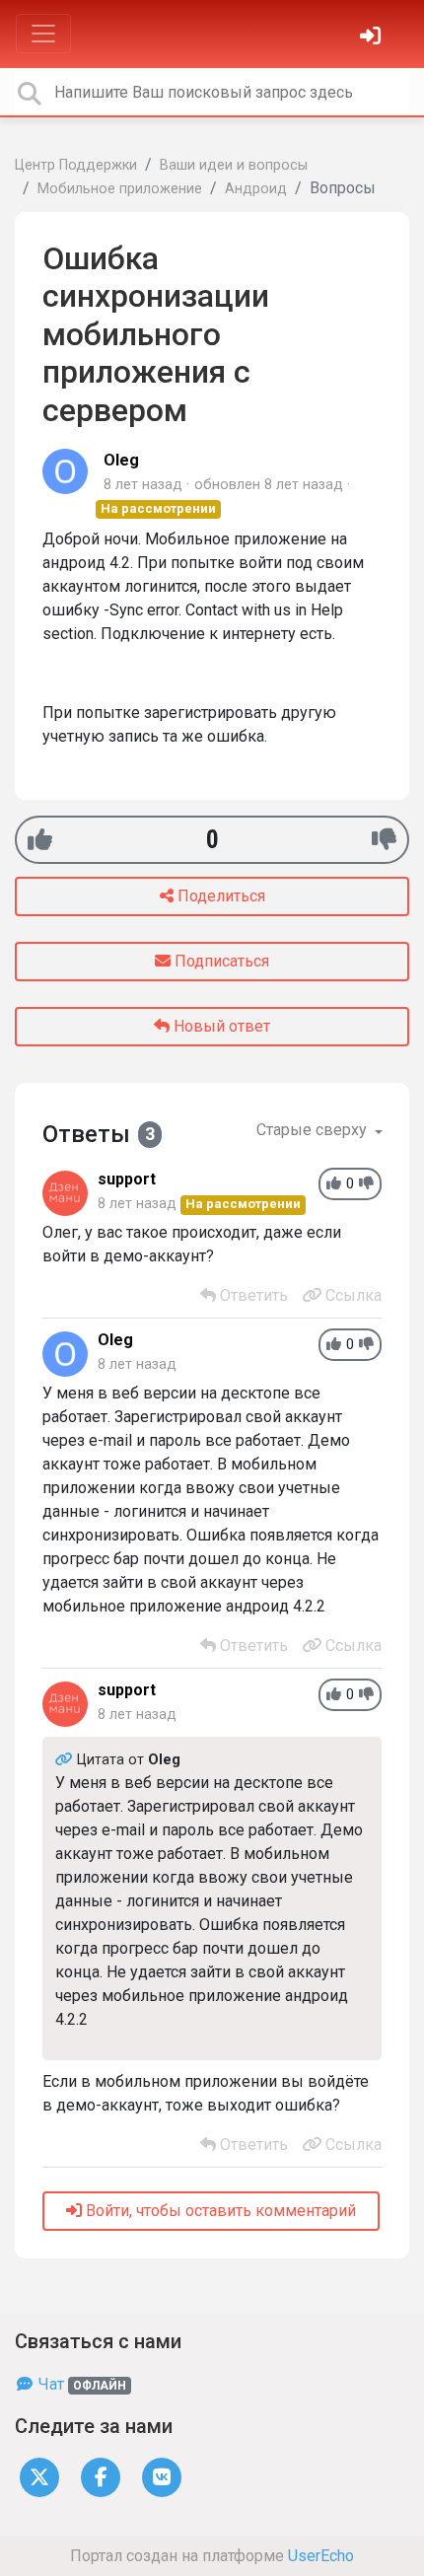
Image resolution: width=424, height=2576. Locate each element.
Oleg (121, 460)
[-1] (384, 840)
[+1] (40, 840)
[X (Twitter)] (39, 2476)
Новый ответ (220, 1026)
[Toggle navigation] (43, 34)
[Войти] (373, 38)
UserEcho (321, 2556)
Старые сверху (314, 1130)
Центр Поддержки (76, 165)
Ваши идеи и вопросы (234, 165)
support (127, 1179)
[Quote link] (66, 1760)
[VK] (162, 2476)
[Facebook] (101, 2476)
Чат (80, 2384)
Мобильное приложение (120, 189)
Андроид (256, 189)
